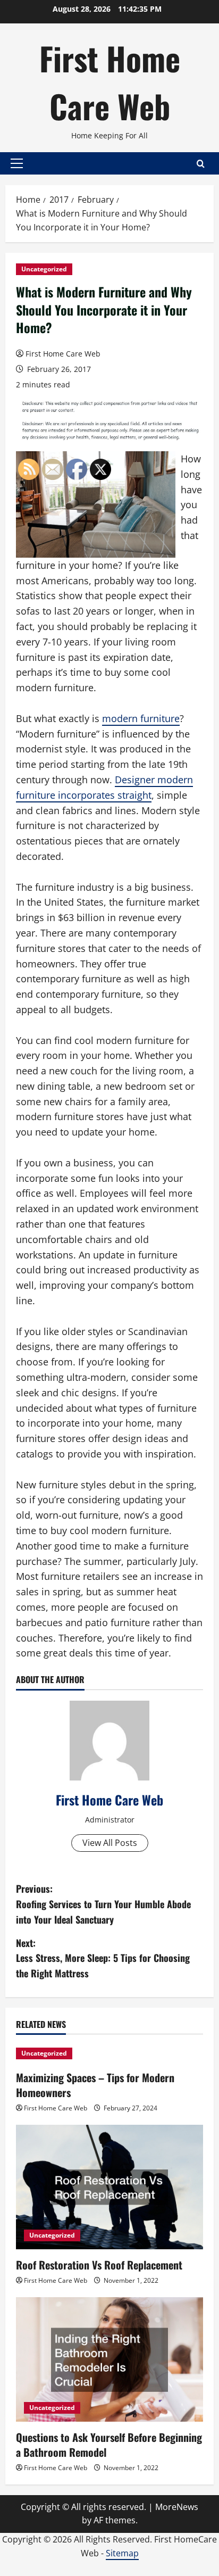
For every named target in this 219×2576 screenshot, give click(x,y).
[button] (17, 163)
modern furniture (141, 718)
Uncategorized (44, 269)
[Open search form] (201, 164)
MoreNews (177, 2507)
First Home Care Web (110, 82)
